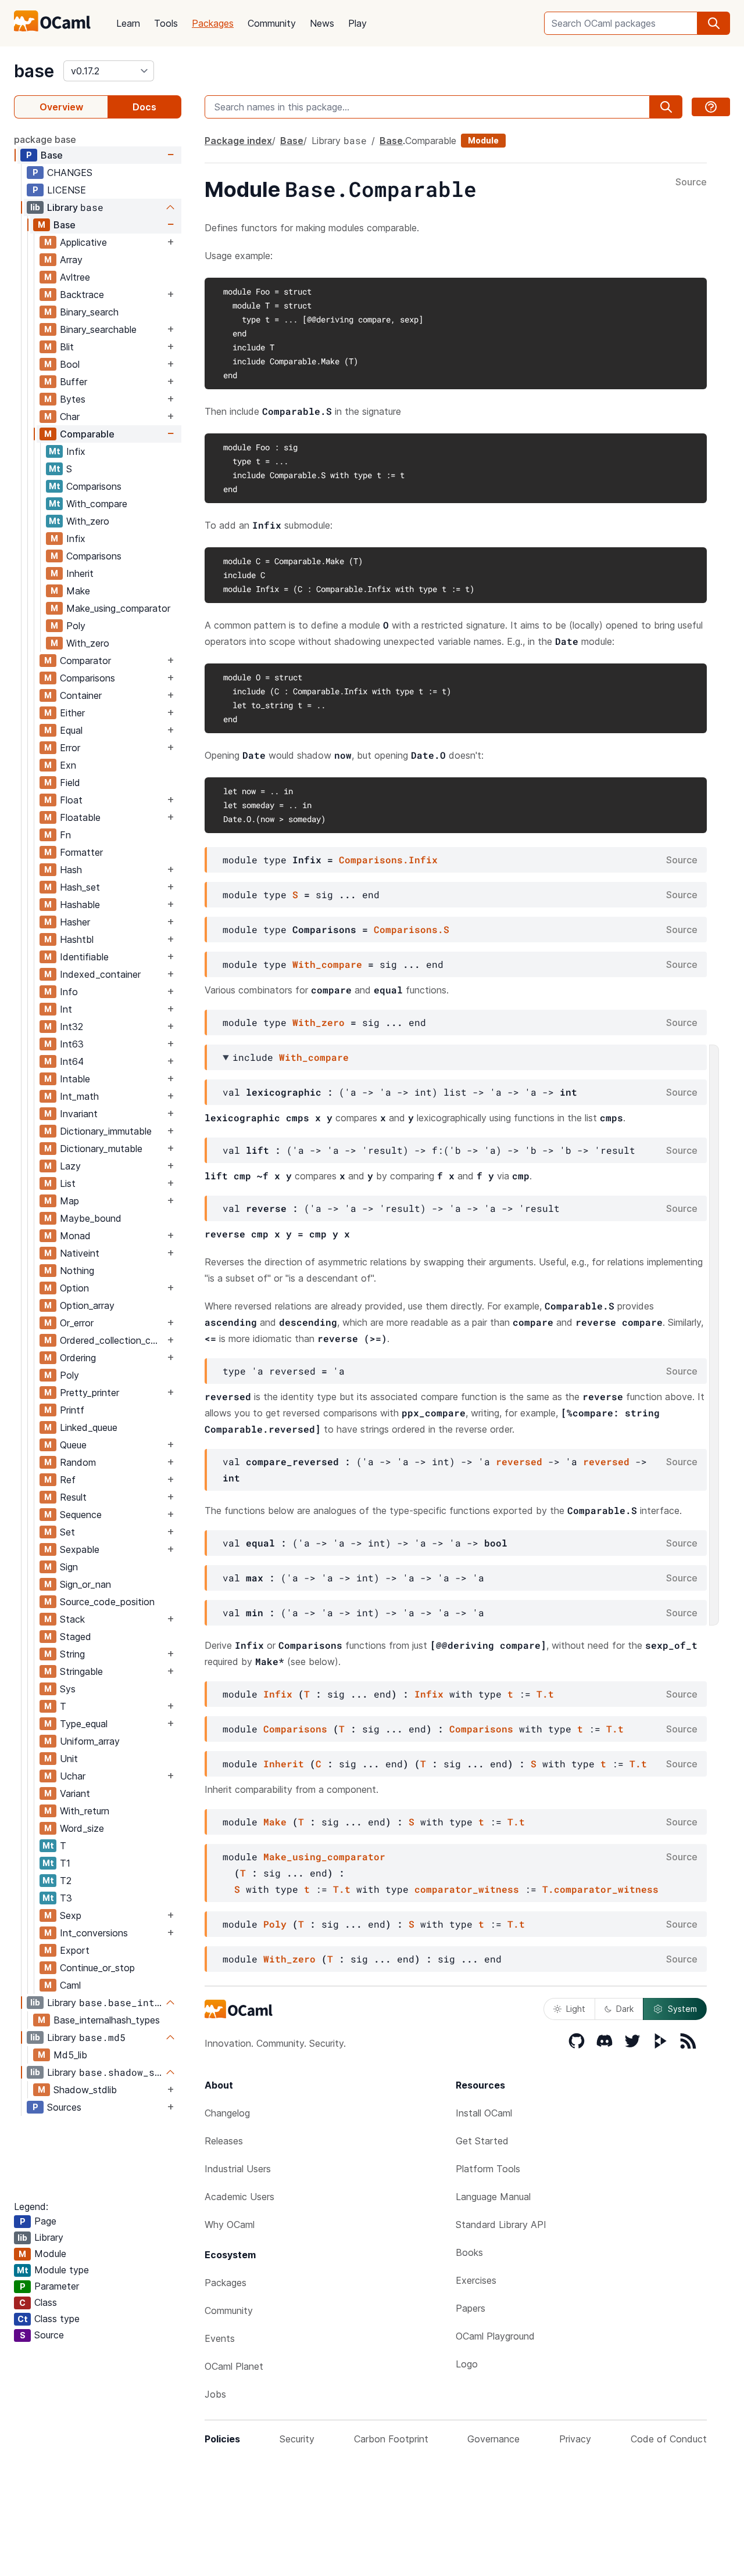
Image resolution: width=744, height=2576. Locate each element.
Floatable (80, 817)
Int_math (79, 1096)
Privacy (575, 2439)
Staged (76, 1637)
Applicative (83, 242)
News (322, 23)
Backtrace (82, 295)
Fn (65, 835)
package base (45, 139)
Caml (70, 1985)
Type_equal (84, 1724)
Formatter (81, 852)
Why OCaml (230, 2225)
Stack (72, 1619)
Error (70, 748)
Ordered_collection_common (112, 1340)
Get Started (482, 2141)
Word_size (82, 1828)
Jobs (215, 2394)
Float (71, 800)
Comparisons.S (412, 929)
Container (81, 695)
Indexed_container (100, 974)
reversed (519, 1461)
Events (220, 2338)
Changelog (227, 2113)
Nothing (77, 1271)
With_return (85, 1811)
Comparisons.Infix (388, 860)
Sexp (71, 1915)
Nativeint (80, 1253)
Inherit (80, 573)
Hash (71, 870)
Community (272, 23)
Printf (72, 1410)
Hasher (75, 922)
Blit (67, 347)
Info (69, 992)
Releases (224, 2141)
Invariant (79, 1114)
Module (483, 140)
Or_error (77, 1323)
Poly (76, 626)
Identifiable (84, 957)
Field (70, 783)
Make (78, 591)
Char (70, 417)
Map (69, 1201)
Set (67, 1532)
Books (469, 2252)
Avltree (75, 277)
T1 (65, 1863)
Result (73, 1497)
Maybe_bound (91, 1218)
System (682, 2009)
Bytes (73, 399)
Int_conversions (94, 1933)
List (68, 1183)
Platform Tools (488, 2169)
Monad (75, 1236)
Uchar (73, 1776)
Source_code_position (107, 1602)
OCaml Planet (234, 2366)
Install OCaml (484, 2113)
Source (691, 182)
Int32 (71, 1027)
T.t (545, 1694)
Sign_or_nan (85, 1584)
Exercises (476, 2280)
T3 (66, 1898)
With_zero (88, 521)
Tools (166, 23)
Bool (70, 364)
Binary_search (89, 312)
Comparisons (94, 486)
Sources (64, 2107)
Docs (144, 107)
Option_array (87, 1305)
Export (75, 1950)
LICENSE (67, 190)
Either (72, 713)
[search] (714, 23)
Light (576, 2009)
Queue (73, 1445)
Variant (75, 1793)
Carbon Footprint (391, 2439)
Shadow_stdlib (85, 2090)
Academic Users (239, 2197)
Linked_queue (89, 1427)
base (34, 71)
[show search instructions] (711, 107)
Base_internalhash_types (107, 2020)
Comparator (85, 661)
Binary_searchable (98, 329)
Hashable (80, 905)
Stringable (81, 1671)
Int (66, 1009)
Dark (625, 2009)
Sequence (81, 1515)
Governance (493, 2439)
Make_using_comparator (118, 608)
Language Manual (493, 2197)
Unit (69, 1759)
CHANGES (70, 173)
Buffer (74, 382)
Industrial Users (238, 2169)
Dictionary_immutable (106, 1131)
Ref (68, 1480)
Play (357, 23)
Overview (61, 107)
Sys (68, 1689)
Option (74, 1288)
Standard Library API (501, 2225)
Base (52, 155)
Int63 (72, 1044)
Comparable (87, 434)
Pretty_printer (90, 1393)
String (72, 1654)
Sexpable (80, 1549)
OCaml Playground (495, 2336)
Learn (128, 23)
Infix (76, 451)
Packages (213, 23)
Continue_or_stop (97, 1968)
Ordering (78, 1358)
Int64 (72, 1061)
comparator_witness (467, 1889)
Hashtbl (77, 939)
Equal (71, 730)
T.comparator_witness (600, 1889)
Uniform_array (90, 1741)
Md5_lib (70, 2055)
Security (297, 2439)
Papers (471, 2308)
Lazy (70, 1166)
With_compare (97, 504)
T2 (66, 1881)
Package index (238, 141)
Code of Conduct (669, 2439)
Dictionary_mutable (101, 1149)
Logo (467, 2364)
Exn (68, 765)
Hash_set (80, 887)
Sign (69, 1567)
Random (78, 1462)
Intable (75, 1079)
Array (71, 260)
